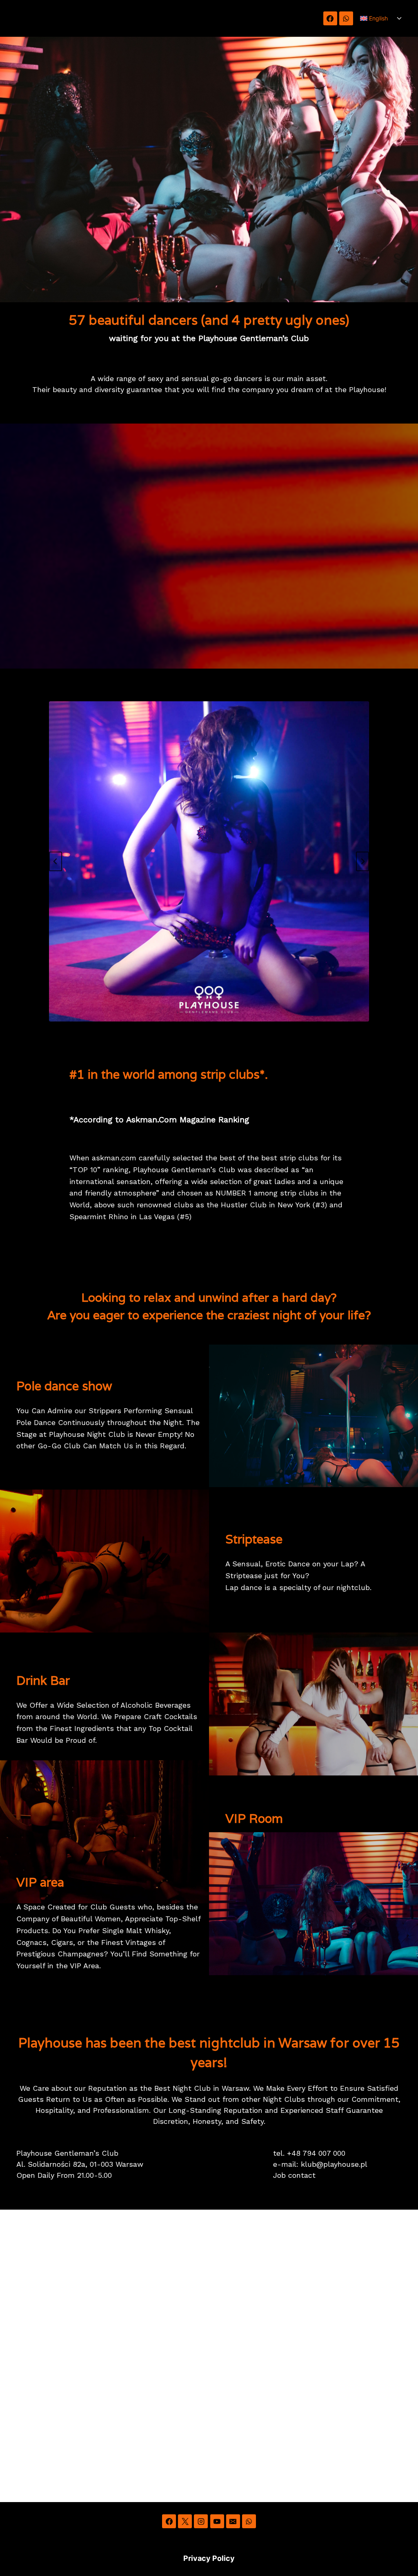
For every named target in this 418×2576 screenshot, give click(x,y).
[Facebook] (330, 18)
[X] (185, 2521)
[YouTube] (217, 2521)
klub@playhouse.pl (334, 2164)
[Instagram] (201, 2521)
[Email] (233, 2521)
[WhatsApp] (346, 18)
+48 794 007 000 (316, 2153)
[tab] (183, 1028)
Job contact (294, 2175)
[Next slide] (362, 861)
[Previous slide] (56, 861)
